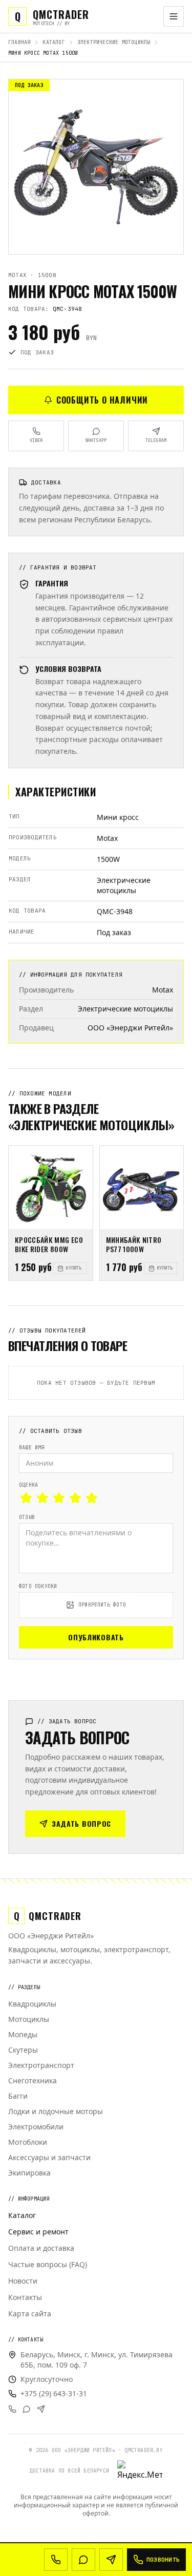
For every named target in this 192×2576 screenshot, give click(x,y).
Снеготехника (33, 2081)
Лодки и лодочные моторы (56, 2111)
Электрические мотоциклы (114, 42)
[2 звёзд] (42, 1498)
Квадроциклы (32, 2004)
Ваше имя (32, 1448)
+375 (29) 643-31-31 (54, 2393)
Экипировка (29, 2173)
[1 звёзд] (26, 1498)
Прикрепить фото (102, 1605)
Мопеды (23, 2034)
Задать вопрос (81, 1823)
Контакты (25, 2297)
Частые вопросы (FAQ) (48, 2264)
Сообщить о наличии (102, 400)
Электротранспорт (41, 2065)
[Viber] (12, 2409)
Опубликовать (96, 1637)
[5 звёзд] (92, 1498)
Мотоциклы (29, 2019)
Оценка (28, 1485)
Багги (18, 2096)
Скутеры (23, 2050)
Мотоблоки (28, 2142)
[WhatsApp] (27, 2409)
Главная (19, 42)
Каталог (54, 42)
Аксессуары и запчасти (49, 2157)
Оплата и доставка (41, 2248)
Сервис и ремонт (38, 2232)
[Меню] (174, 16)
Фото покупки (38, 1586)
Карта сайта (30, 2314)
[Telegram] (41, 2409)
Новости (23, 2281)
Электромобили (36, 2127)
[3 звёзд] (59, 1498)
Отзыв (27, 1517)
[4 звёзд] (75, 1498)
